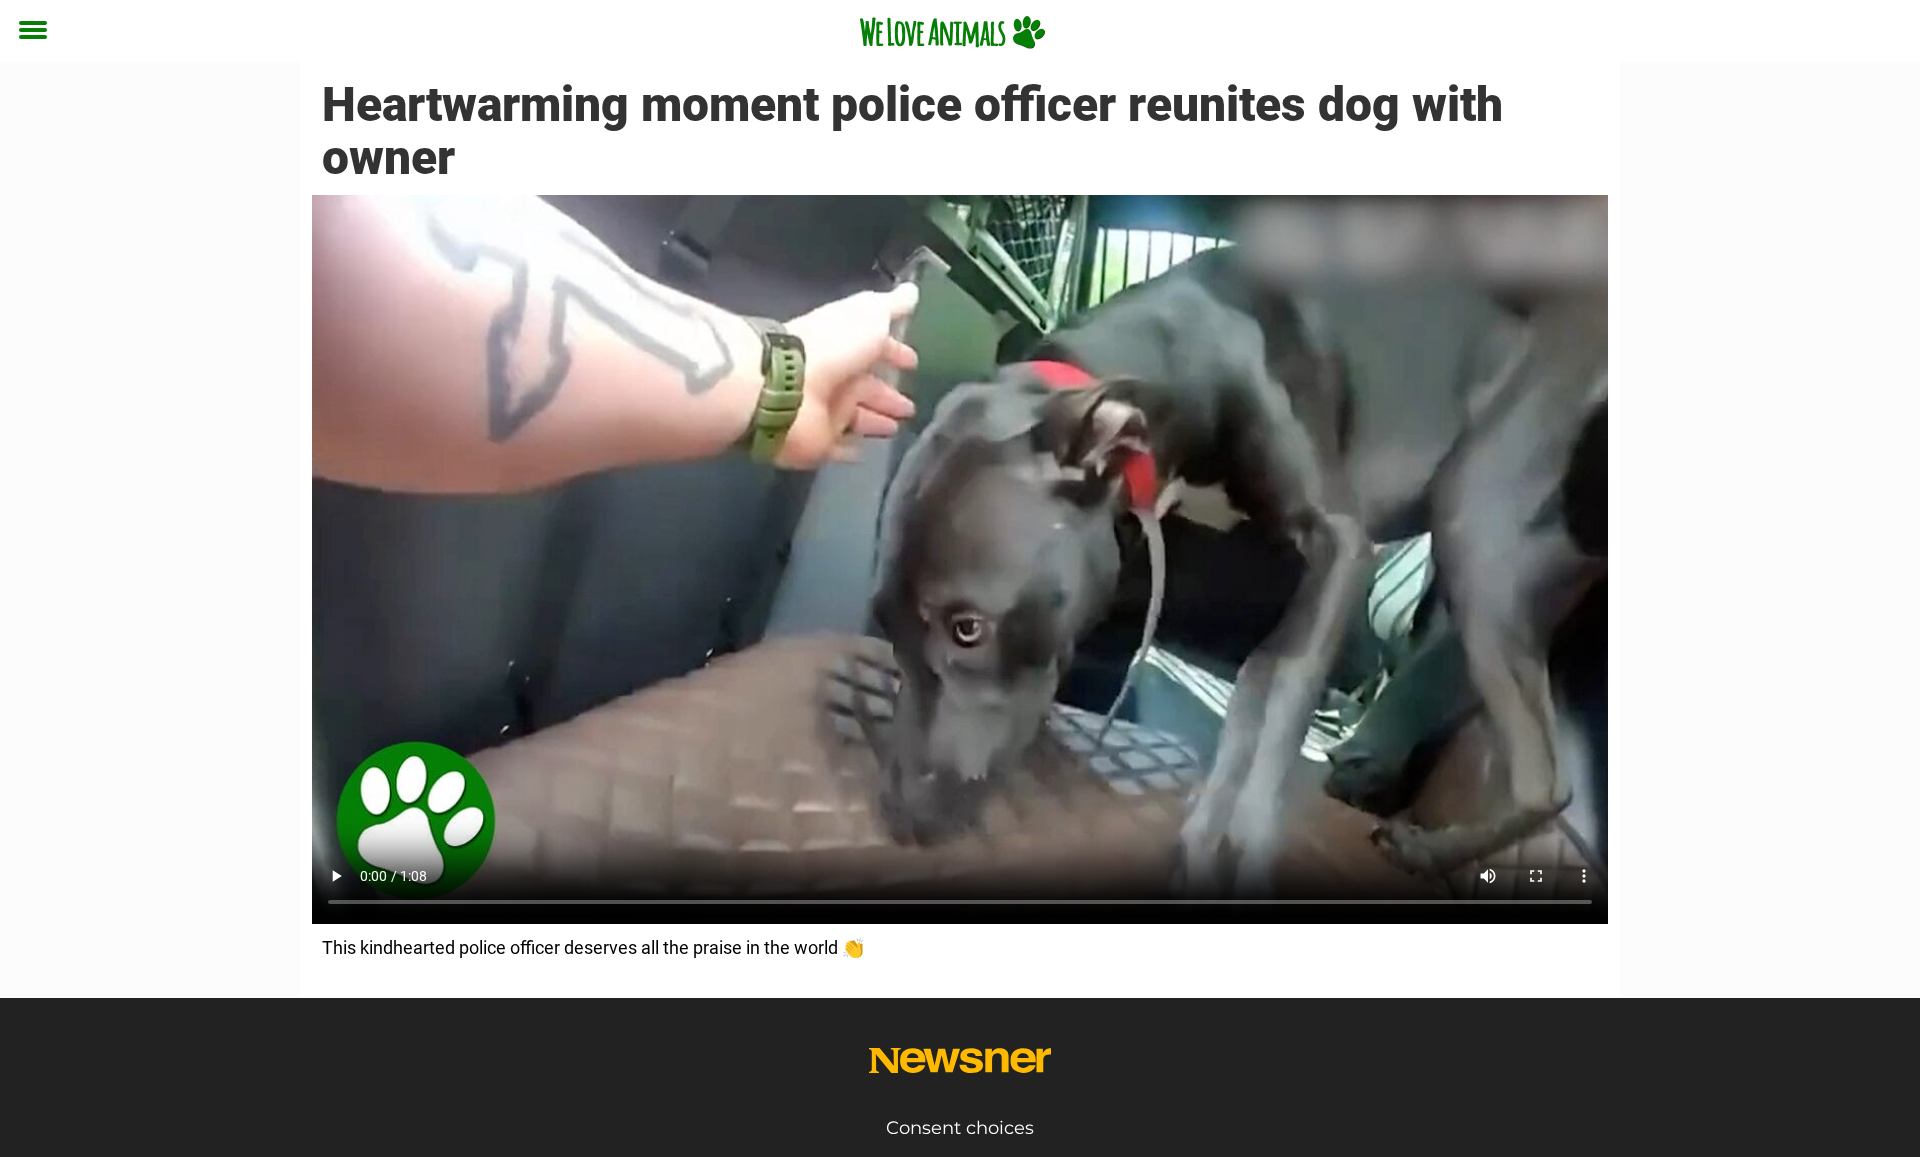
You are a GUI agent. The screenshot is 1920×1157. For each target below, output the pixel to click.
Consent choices (960, 1128)
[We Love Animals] (952, 32)
